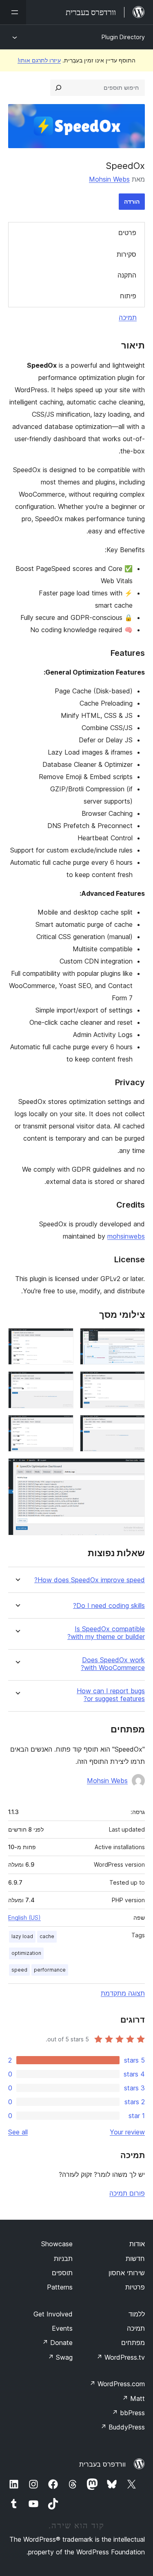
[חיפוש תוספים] (58, 88)
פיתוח (128, 296)
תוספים (62, 2273)
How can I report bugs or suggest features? (111, 1695)
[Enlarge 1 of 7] (134, 1339)
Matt (133, 2398)
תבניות (63, 2258)
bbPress (128, 2413)
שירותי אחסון (127, 2273)
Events (62, 2328)
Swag (60, 2357)
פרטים (127, 233)
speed (19, 1970)
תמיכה (128, 318)
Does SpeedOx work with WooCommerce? (113, 1664)
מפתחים (133, 2343)
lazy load (22, 1936)
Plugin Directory (123, 37)
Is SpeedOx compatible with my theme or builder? (106, 1633)
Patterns (60, 2287)
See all (18, 2132)
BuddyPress (123, 2427)
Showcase (57, 2244)
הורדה (132, 201)
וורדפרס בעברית (102, 2464)
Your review (127, 2132)
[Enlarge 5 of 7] (134, 1426)
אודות (137, 2244)
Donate (57, 2343)
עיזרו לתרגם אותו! (39, 60)
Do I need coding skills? (109, 1606)
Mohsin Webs (109, 179)
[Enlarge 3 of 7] (134, 1382)
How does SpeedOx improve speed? (90, 1580)
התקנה (127, 275)
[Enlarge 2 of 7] (62, 1339)
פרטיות (135, 2287)
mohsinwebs (126, 1236)
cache (47, 1936)
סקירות (126, 254)
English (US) (24, 1918)
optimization (26, 1953)
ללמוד (137, 2314)
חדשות (135, 2258)
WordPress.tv (121, 2357)
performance (50, 1970)
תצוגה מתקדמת (123, 1993)
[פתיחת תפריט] (13, 12)
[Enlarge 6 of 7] (62, 1426)
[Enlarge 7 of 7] (134, 1469)
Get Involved (53, 2314)
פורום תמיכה (127, 2193)
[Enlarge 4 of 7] (62, 1382)
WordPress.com (117, 2384)
